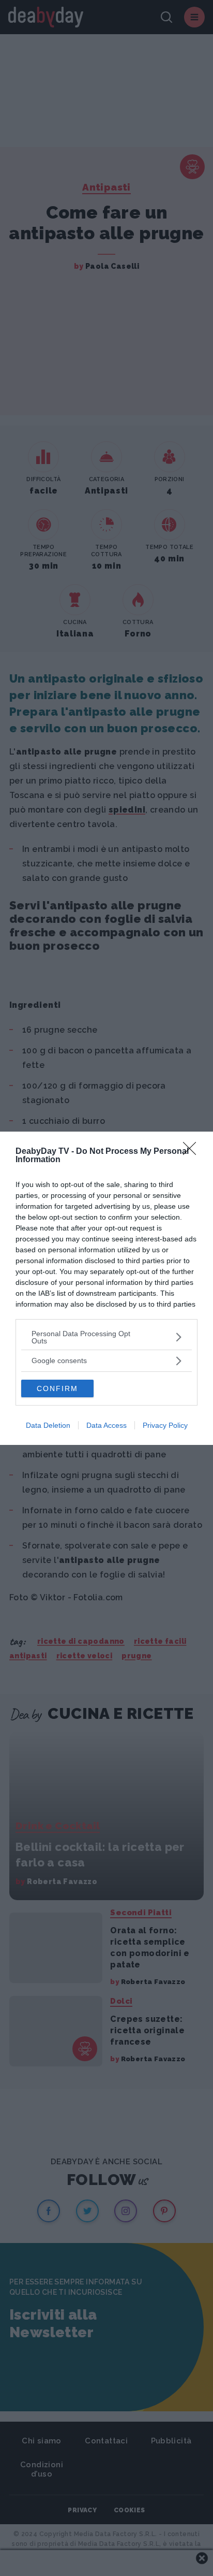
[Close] (193, 1152)
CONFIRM (57, 1388)
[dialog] (106, 1288)
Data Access (106, 1425)
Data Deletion (48, 1425)
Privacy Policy (165, 1425)
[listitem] (106, 1337)
